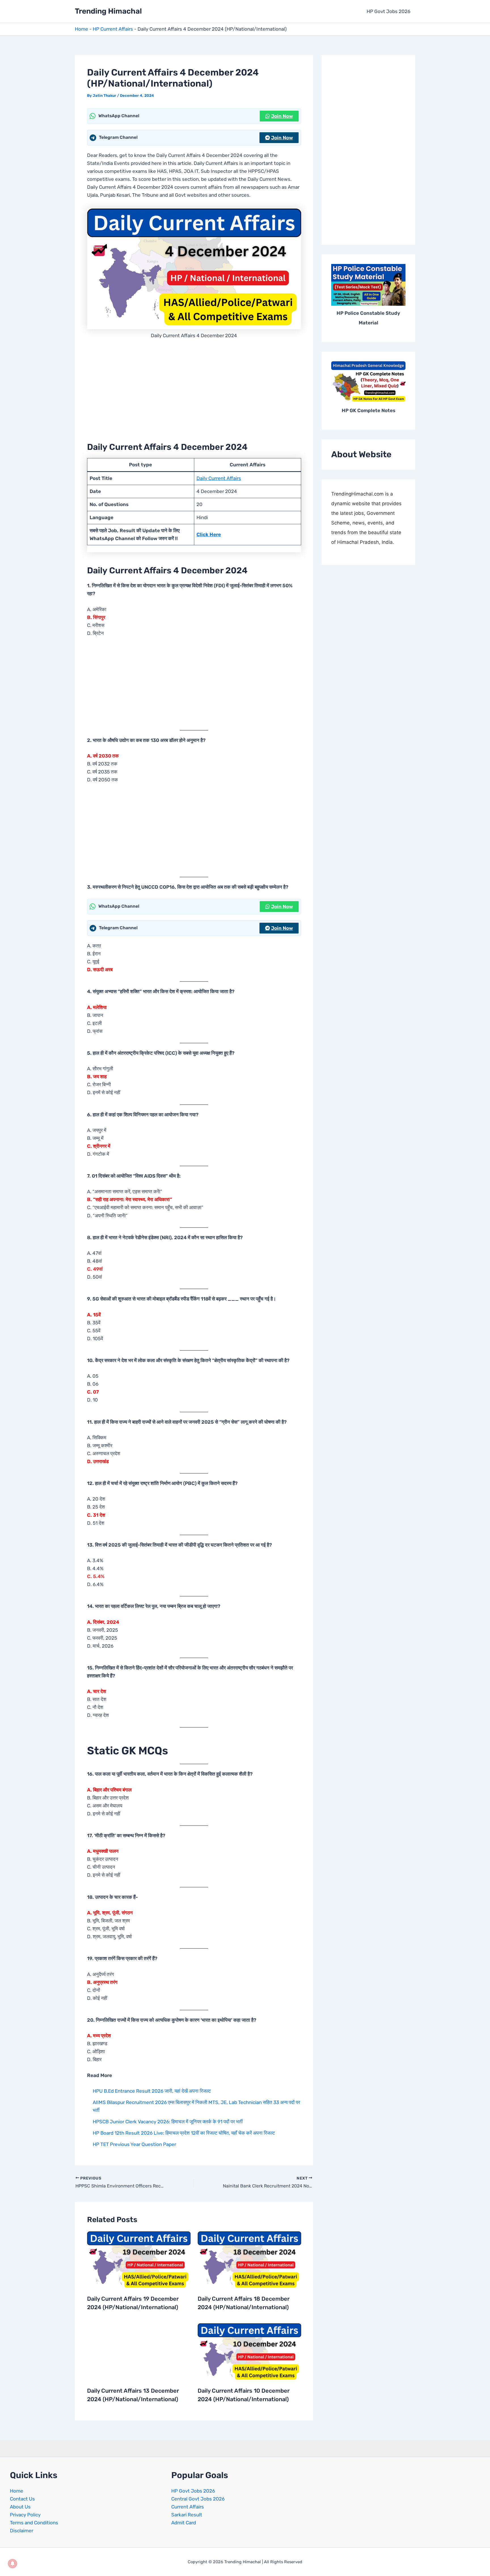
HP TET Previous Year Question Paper (134, 2144)
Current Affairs (188, 2507)
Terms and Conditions (34, 2523)
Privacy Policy (25, 2515)
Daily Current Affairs (219, 478)
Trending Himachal (108, 11)
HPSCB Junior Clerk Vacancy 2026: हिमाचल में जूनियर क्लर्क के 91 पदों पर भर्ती (168, 2122)
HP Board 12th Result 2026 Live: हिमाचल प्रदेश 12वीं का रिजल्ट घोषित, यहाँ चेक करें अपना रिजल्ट (184, 2133)
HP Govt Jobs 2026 (388, 11)
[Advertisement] (194, 389)
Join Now (282, 116)
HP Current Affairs (113, 29)
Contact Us (22, 2499)
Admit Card (184, 2523)
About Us (20, 2507)
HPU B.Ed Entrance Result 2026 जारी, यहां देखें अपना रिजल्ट (152, 2091)
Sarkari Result (187, 2515)
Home (82, 29)
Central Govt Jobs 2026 (198, 2499)
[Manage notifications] (12, 2564)
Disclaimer (22, 2531)
